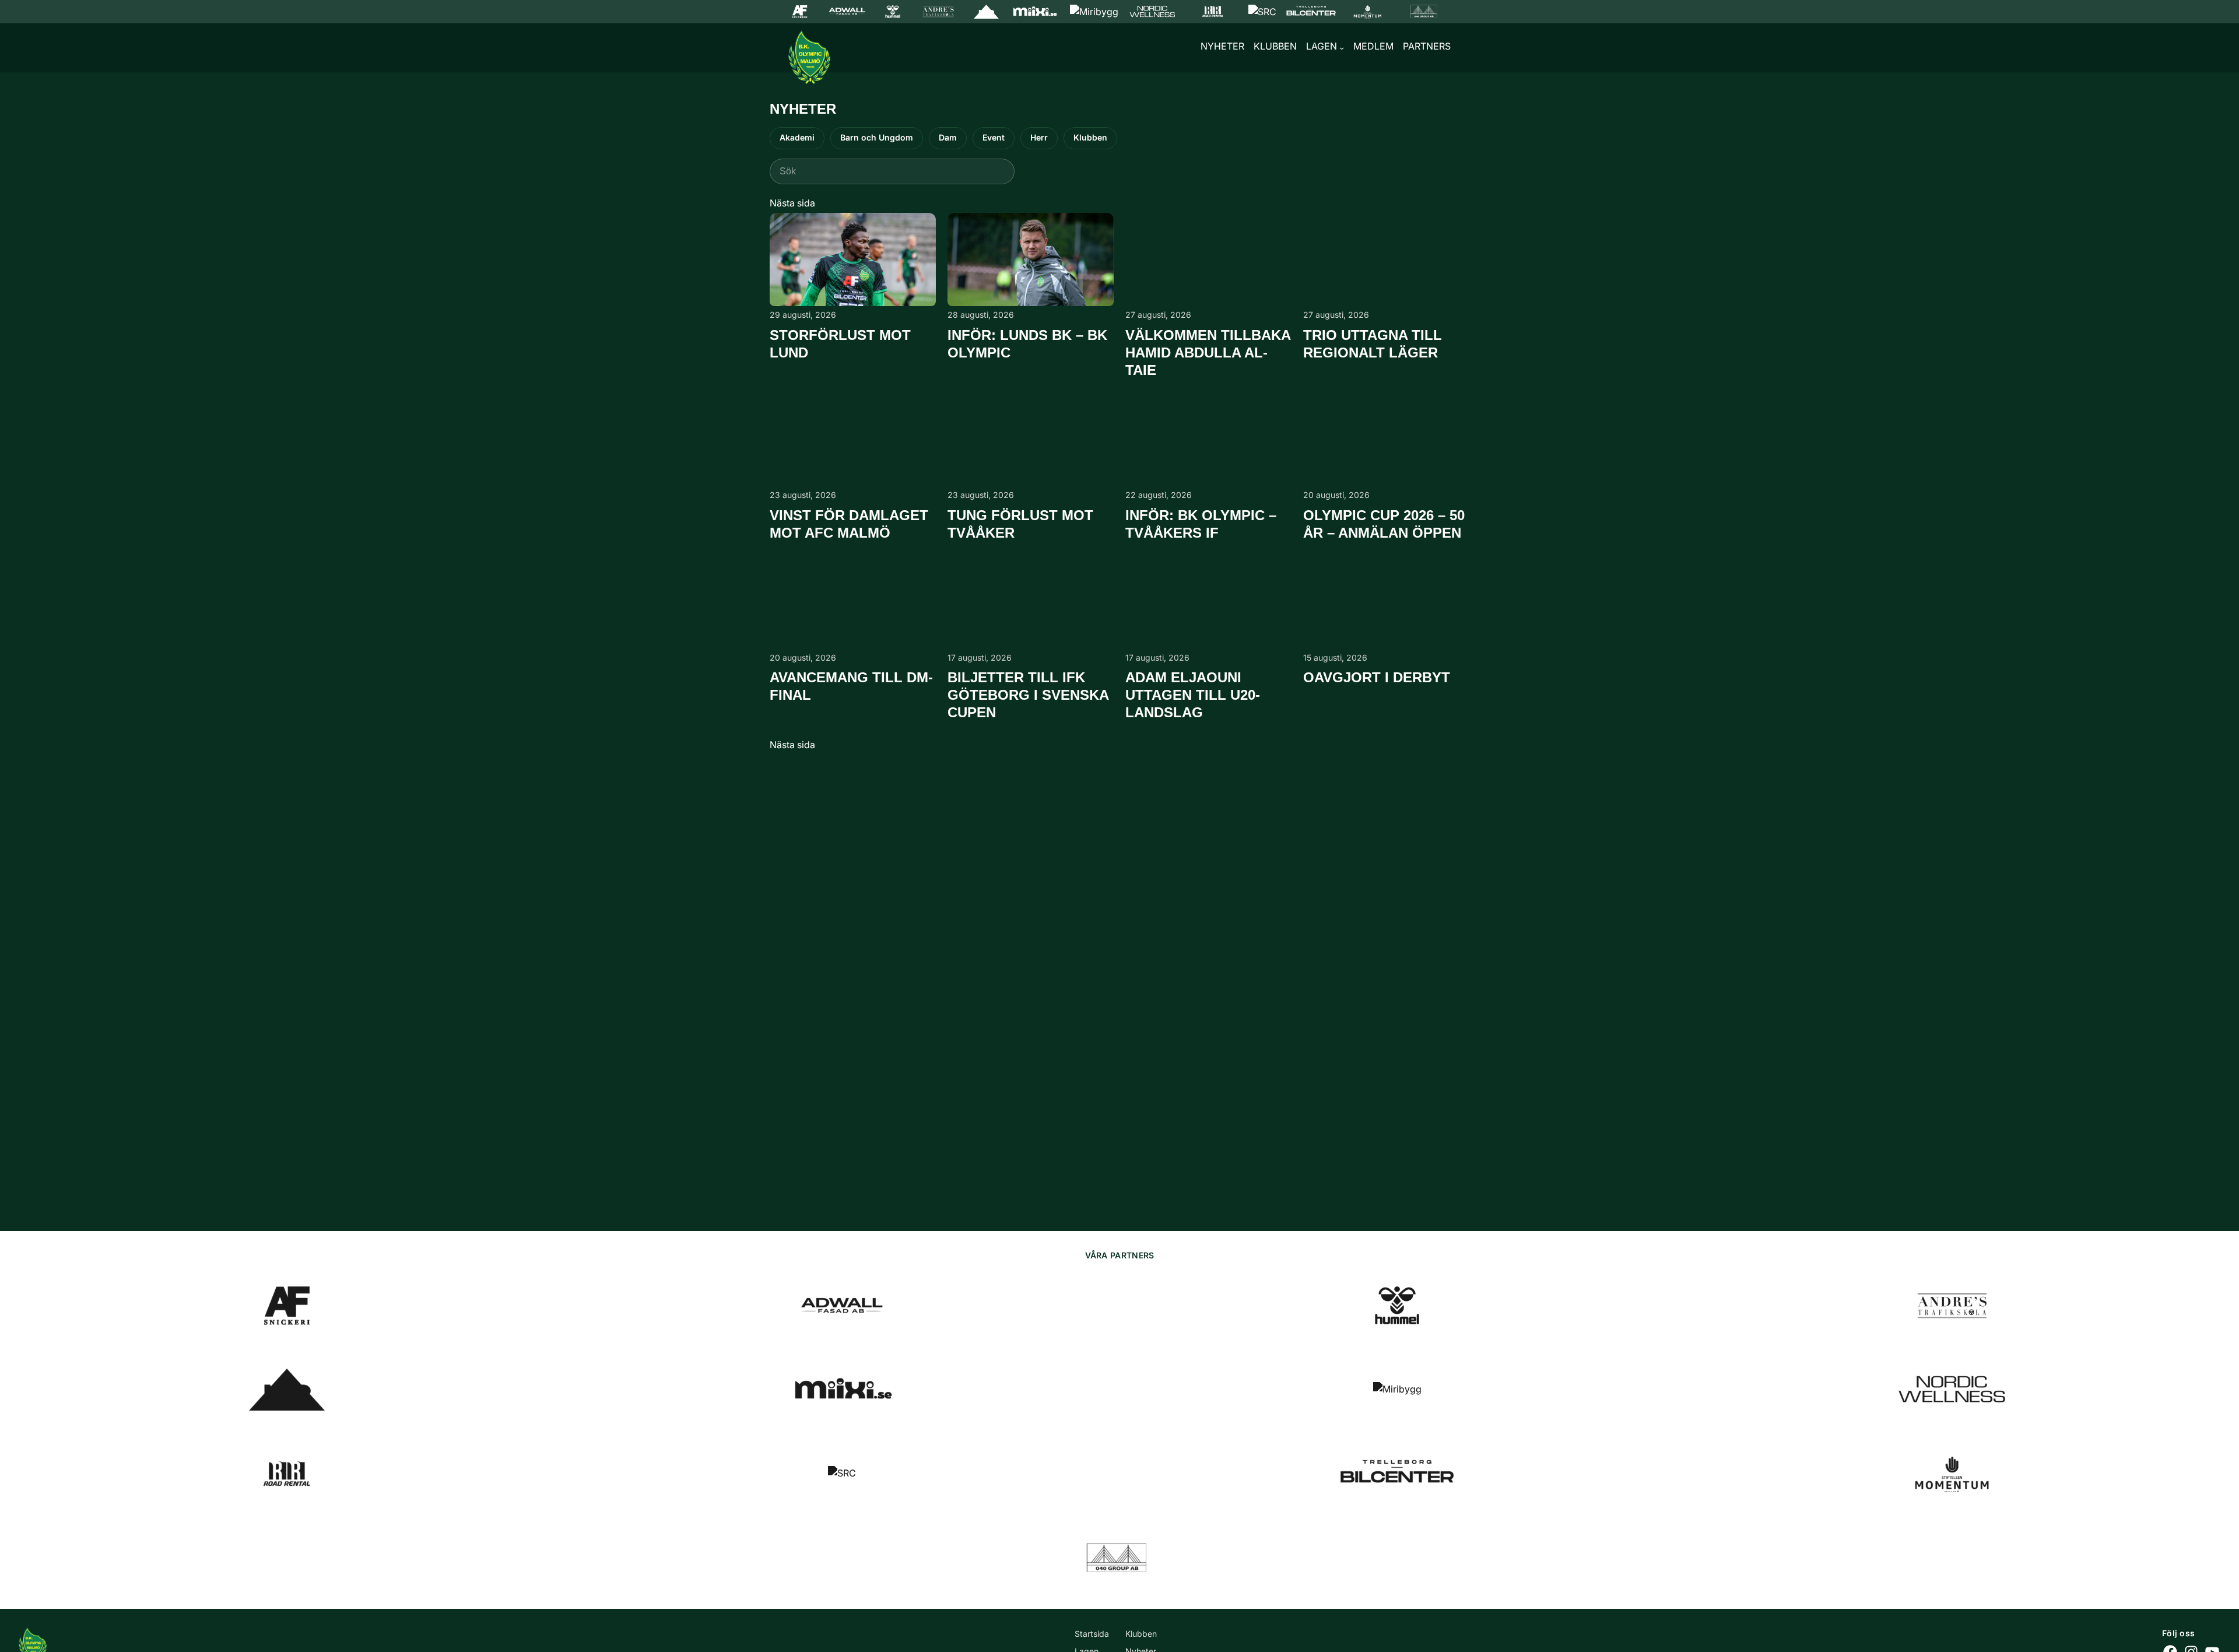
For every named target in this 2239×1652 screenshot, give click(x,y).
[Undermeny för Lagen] (1342, 48)
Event (994, 137)
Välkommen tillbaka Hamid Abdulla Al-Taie (1208, 353)
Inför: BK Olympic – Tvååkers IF (1201, 524)
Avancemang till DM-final (851, 686)
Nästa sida (792, 203)
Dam (948, 137)
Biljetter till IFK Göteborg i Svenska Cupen (1028, 695)
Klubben (1090, 137)
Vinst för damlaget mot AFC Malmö (849, 524)
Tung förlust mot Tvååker (1020, 524)
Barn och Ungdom (877, 137)
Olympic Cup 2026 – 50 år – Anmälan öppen (1384, 524)
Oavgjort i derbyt (1377, 677)
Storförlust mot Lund (840, 344)
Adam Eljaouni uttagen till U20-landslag (1193, 695)
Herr (1039, 137)
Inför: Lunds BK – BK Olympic (1027, 344)
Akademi (797, 137)
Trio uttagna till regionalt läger (1373, 344)
